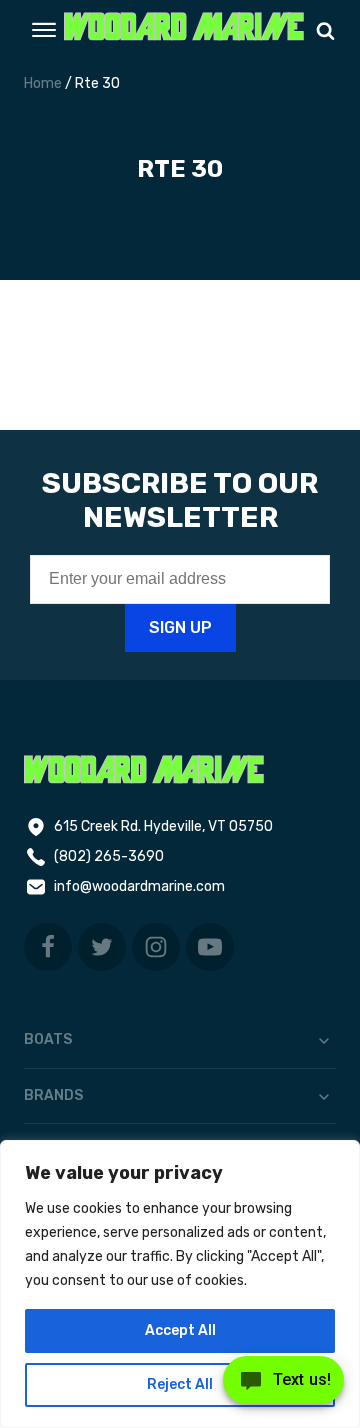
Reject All (180, 1384)
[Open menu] (44, 30)
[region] (180, 1284)
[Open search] (325, 30)
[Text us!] (283, 1386)
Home (43, 83)
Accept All (180, 1330)
